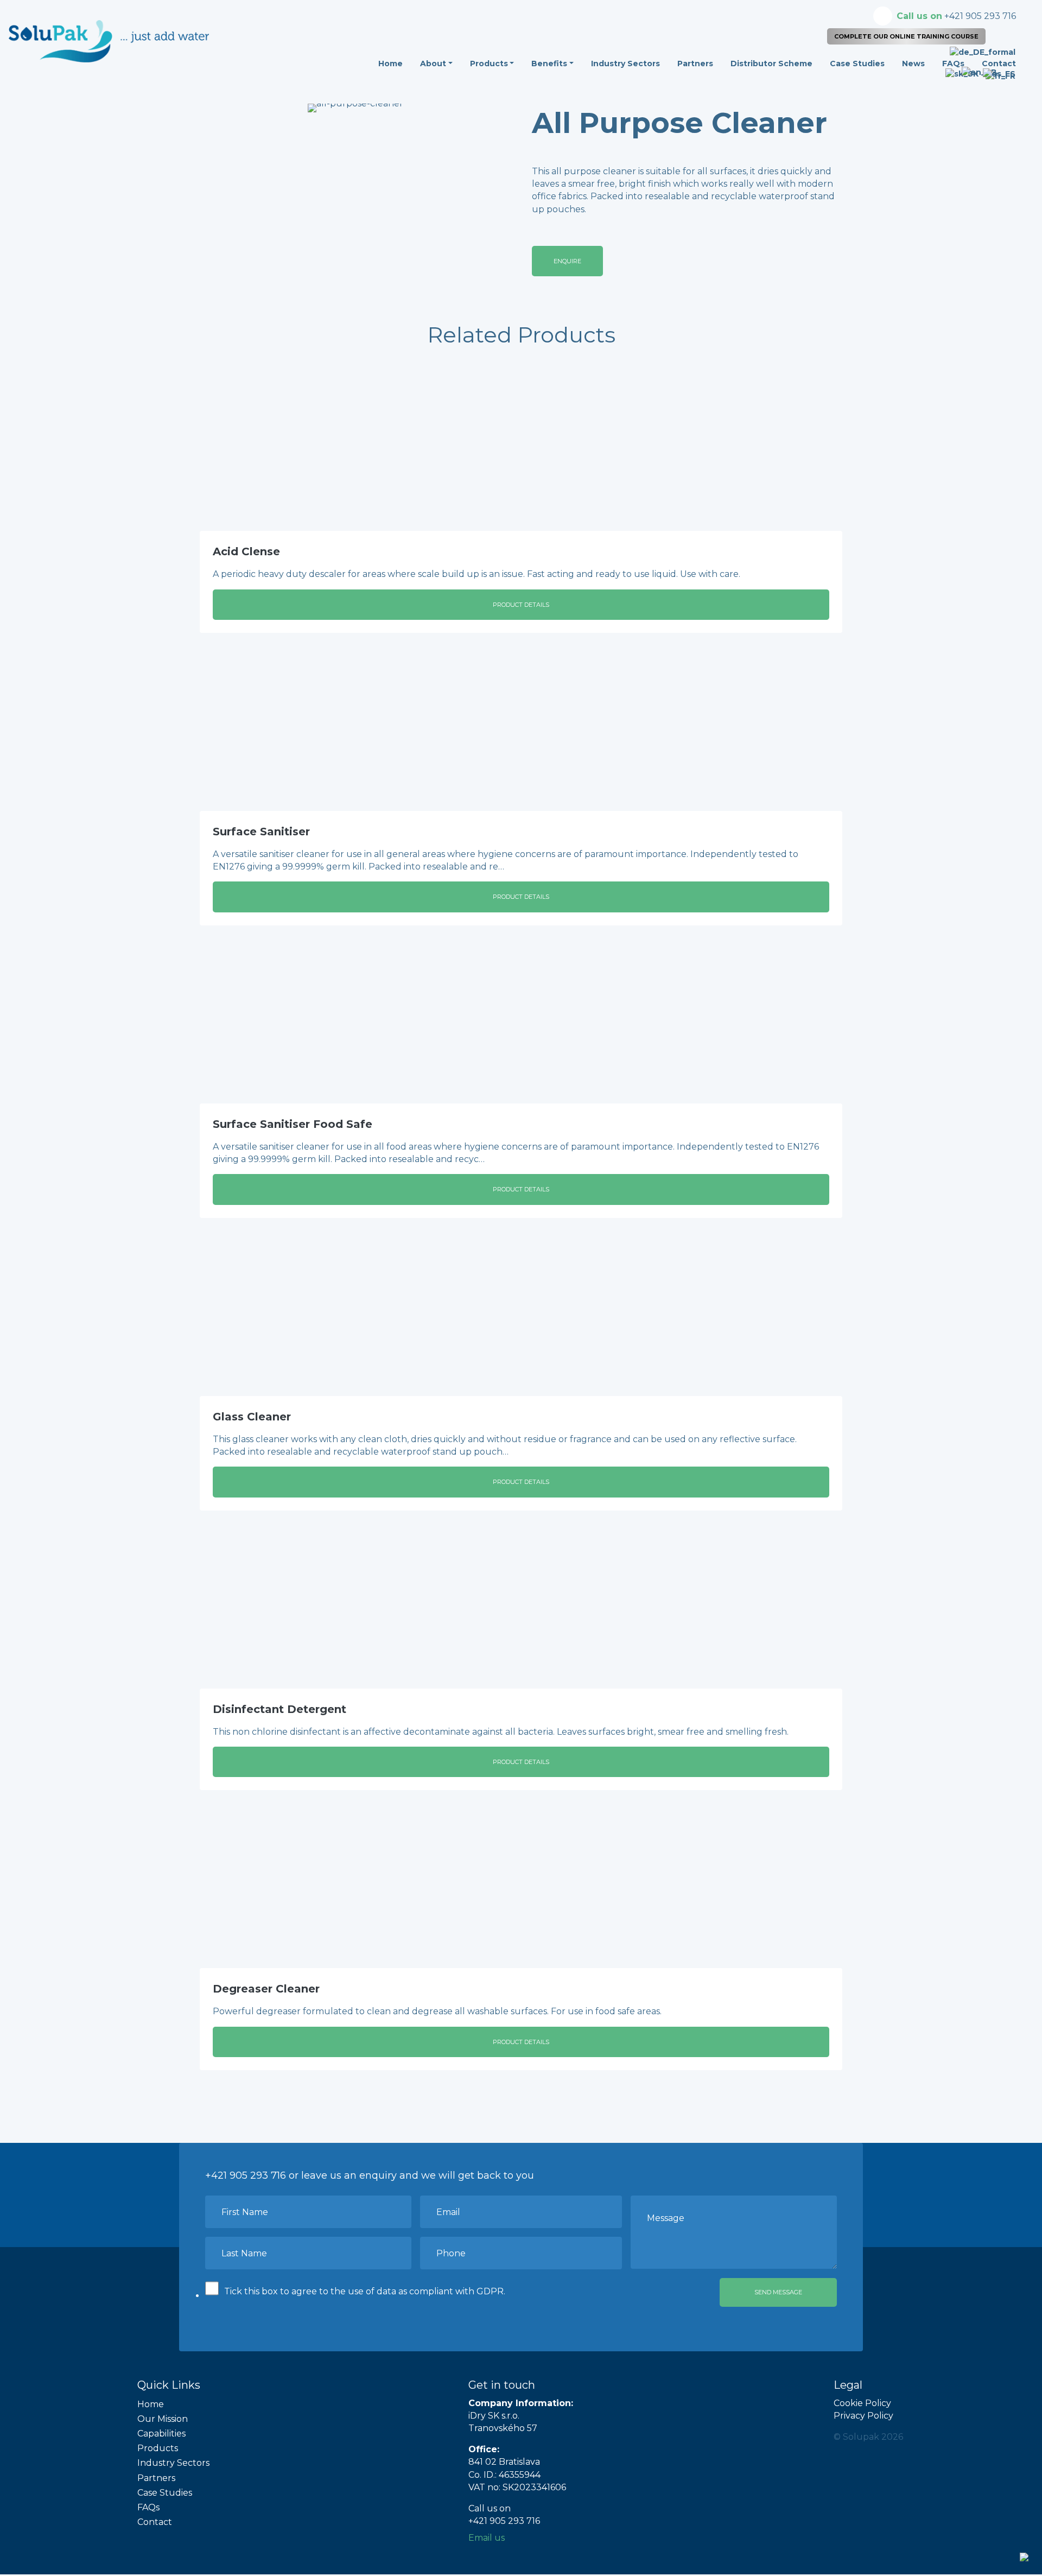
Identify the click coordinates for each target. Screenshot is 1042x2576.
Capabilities (161, 2434)
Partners (695, 64)
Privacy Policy (863, 2416)
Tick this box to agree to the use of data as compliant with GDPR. (365, 2291)
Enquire (567, 261)
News (913, 64)
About (433, 64)
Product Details (521, 605)
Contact (155, 2522)
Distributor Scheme (771, 64)
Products (489, 64)
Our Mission (163, 2419)
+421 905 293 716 (956, 16)
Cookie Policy (862, 2403)
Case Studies (857, 64)
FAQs (148, 2507)
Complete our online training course (906, 36)
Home (390, 64)
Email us (487, 2538)
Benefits (549, 64)
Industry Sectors (625, 64)
